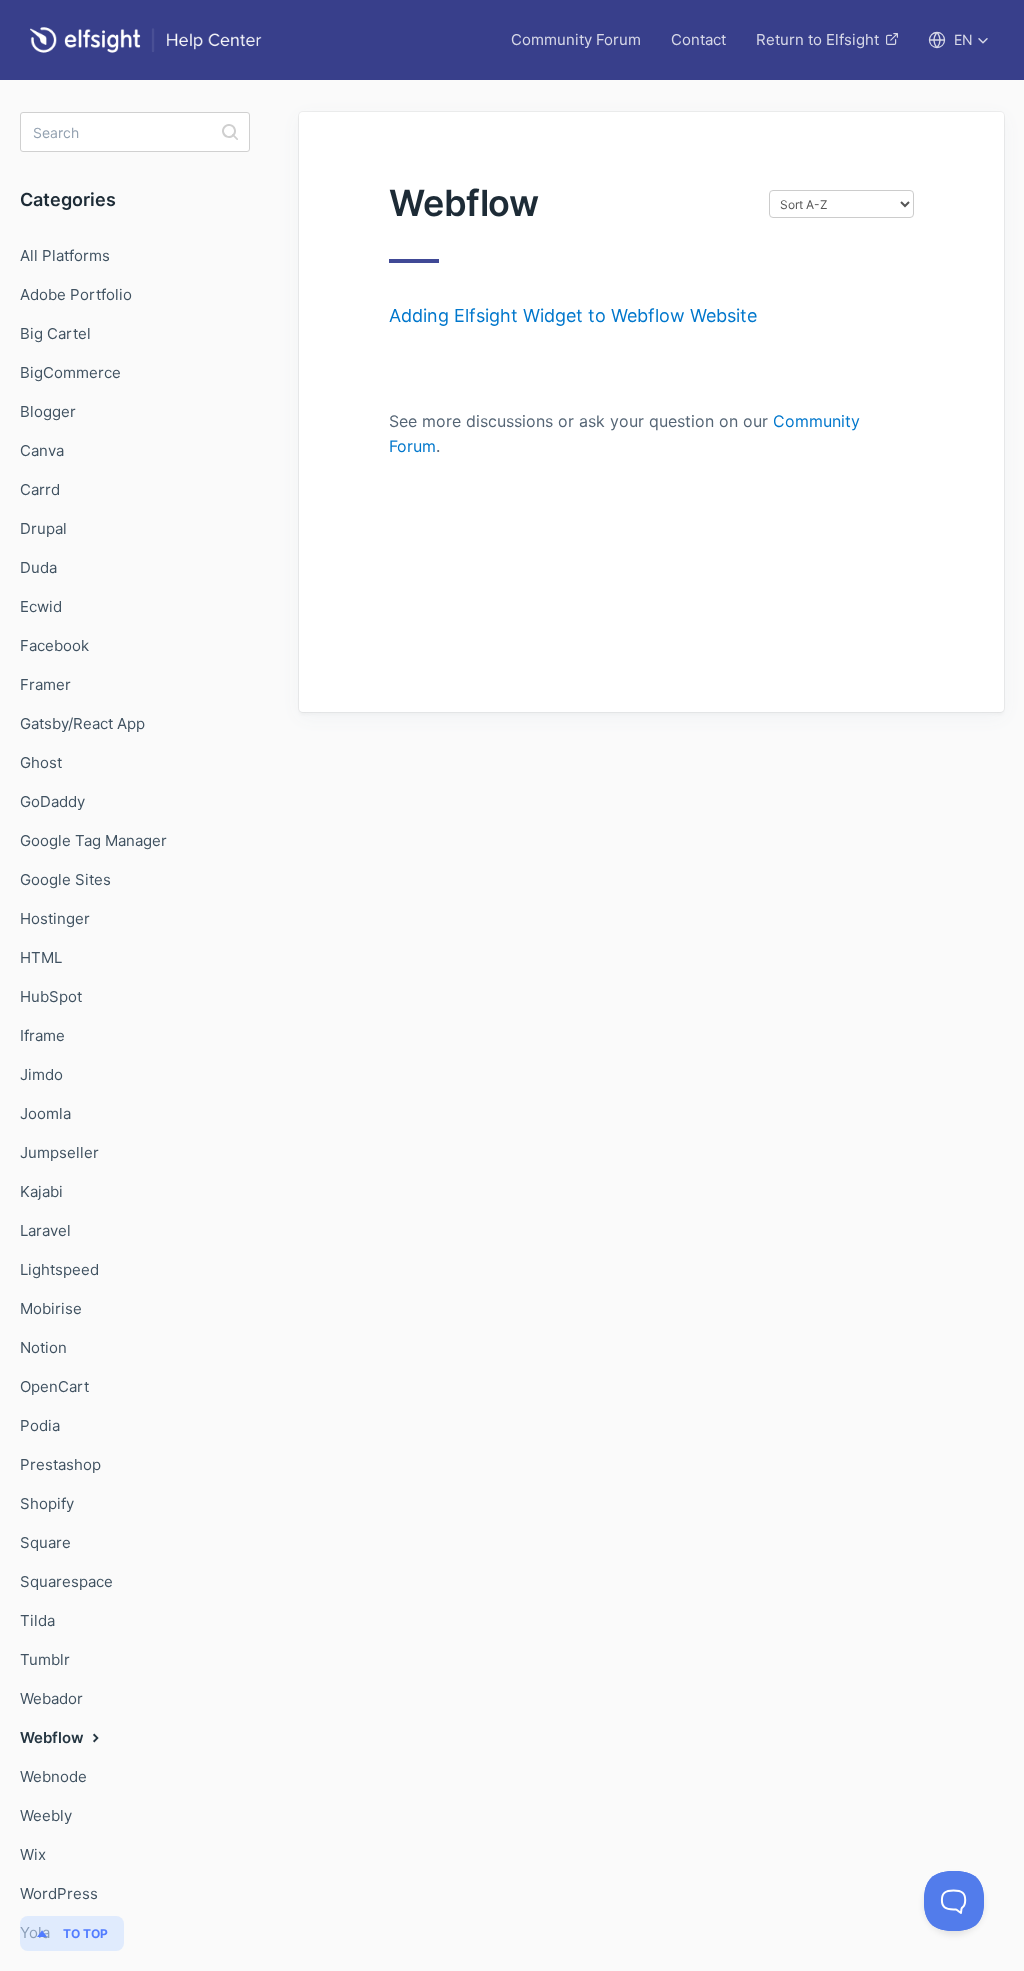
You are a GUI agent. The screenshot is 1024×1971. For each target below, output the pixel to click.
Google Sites (65, 879)
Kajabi (41, 1191)
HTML (41, 957)
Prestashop (60, 1464)
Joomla (45, 1113)
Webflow (54, 1737)
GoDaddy (52, 801)
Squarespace (66, 1581)
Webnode (53, 1776)
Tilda (37, 1620)
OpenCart (54, 1386)
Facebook (54, 645)
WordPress (59, 1893)
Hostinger (55, 918)
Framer (45, 684)
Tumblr (45, 1659)
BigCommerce (70, 372)
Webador (51, 1698)
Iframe (42, 1035)
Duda (38, 567)
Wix (33, 1854)
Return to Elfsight (817, 39)
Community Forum (576, 39)
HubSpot (51, 996)
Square (45, 1542)
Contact (698, 39)
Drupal (43, 528)
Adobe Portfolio (76, 294)
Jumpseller (59, 1152)
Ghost (41, 762)
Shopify (47, 1503)
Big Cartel (55, 333)
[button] (958, 40)
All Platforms (65, 255)
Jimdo (41, 1074)
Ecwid (41, 606)
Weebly (46, 1815)
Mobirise (51, 1308)
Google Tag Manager (93, 840)
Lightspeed (59, 1269)
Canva (42, 450)
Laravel (45, 1230)
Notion (43, 1347)
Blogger (48, 411)
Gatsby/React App (82, 723)
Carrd (40, 489)
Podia (40, 1425)
